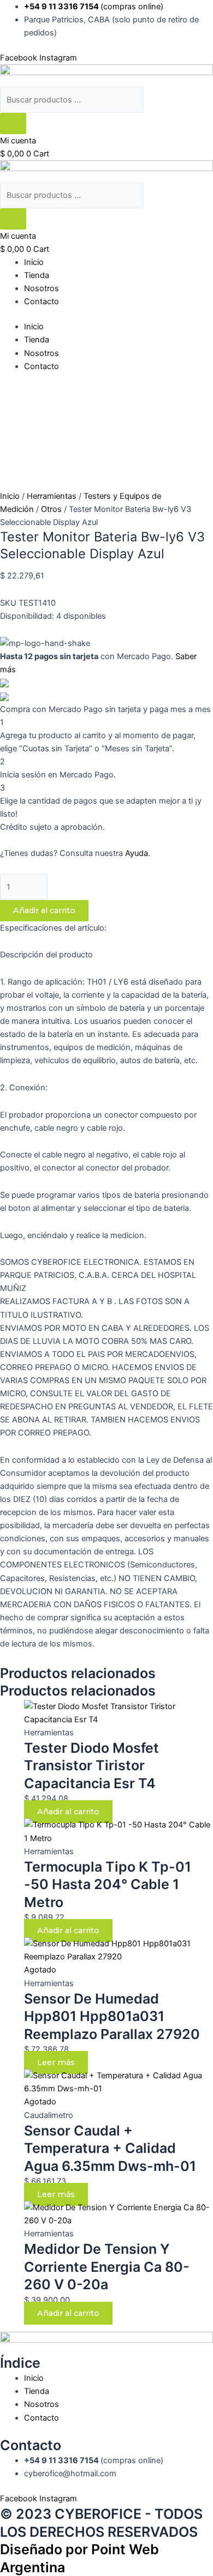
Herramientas (52, 496)
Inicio (34, 262)
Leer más (56, 2062)
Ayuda (137, 853)
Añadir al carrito (44, 910)
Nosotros (42, 288)
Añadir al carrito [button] (68, 1812)
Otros (51, 509)
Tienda (37, 275)
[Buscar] (13, 123)
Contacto (42, 301)
